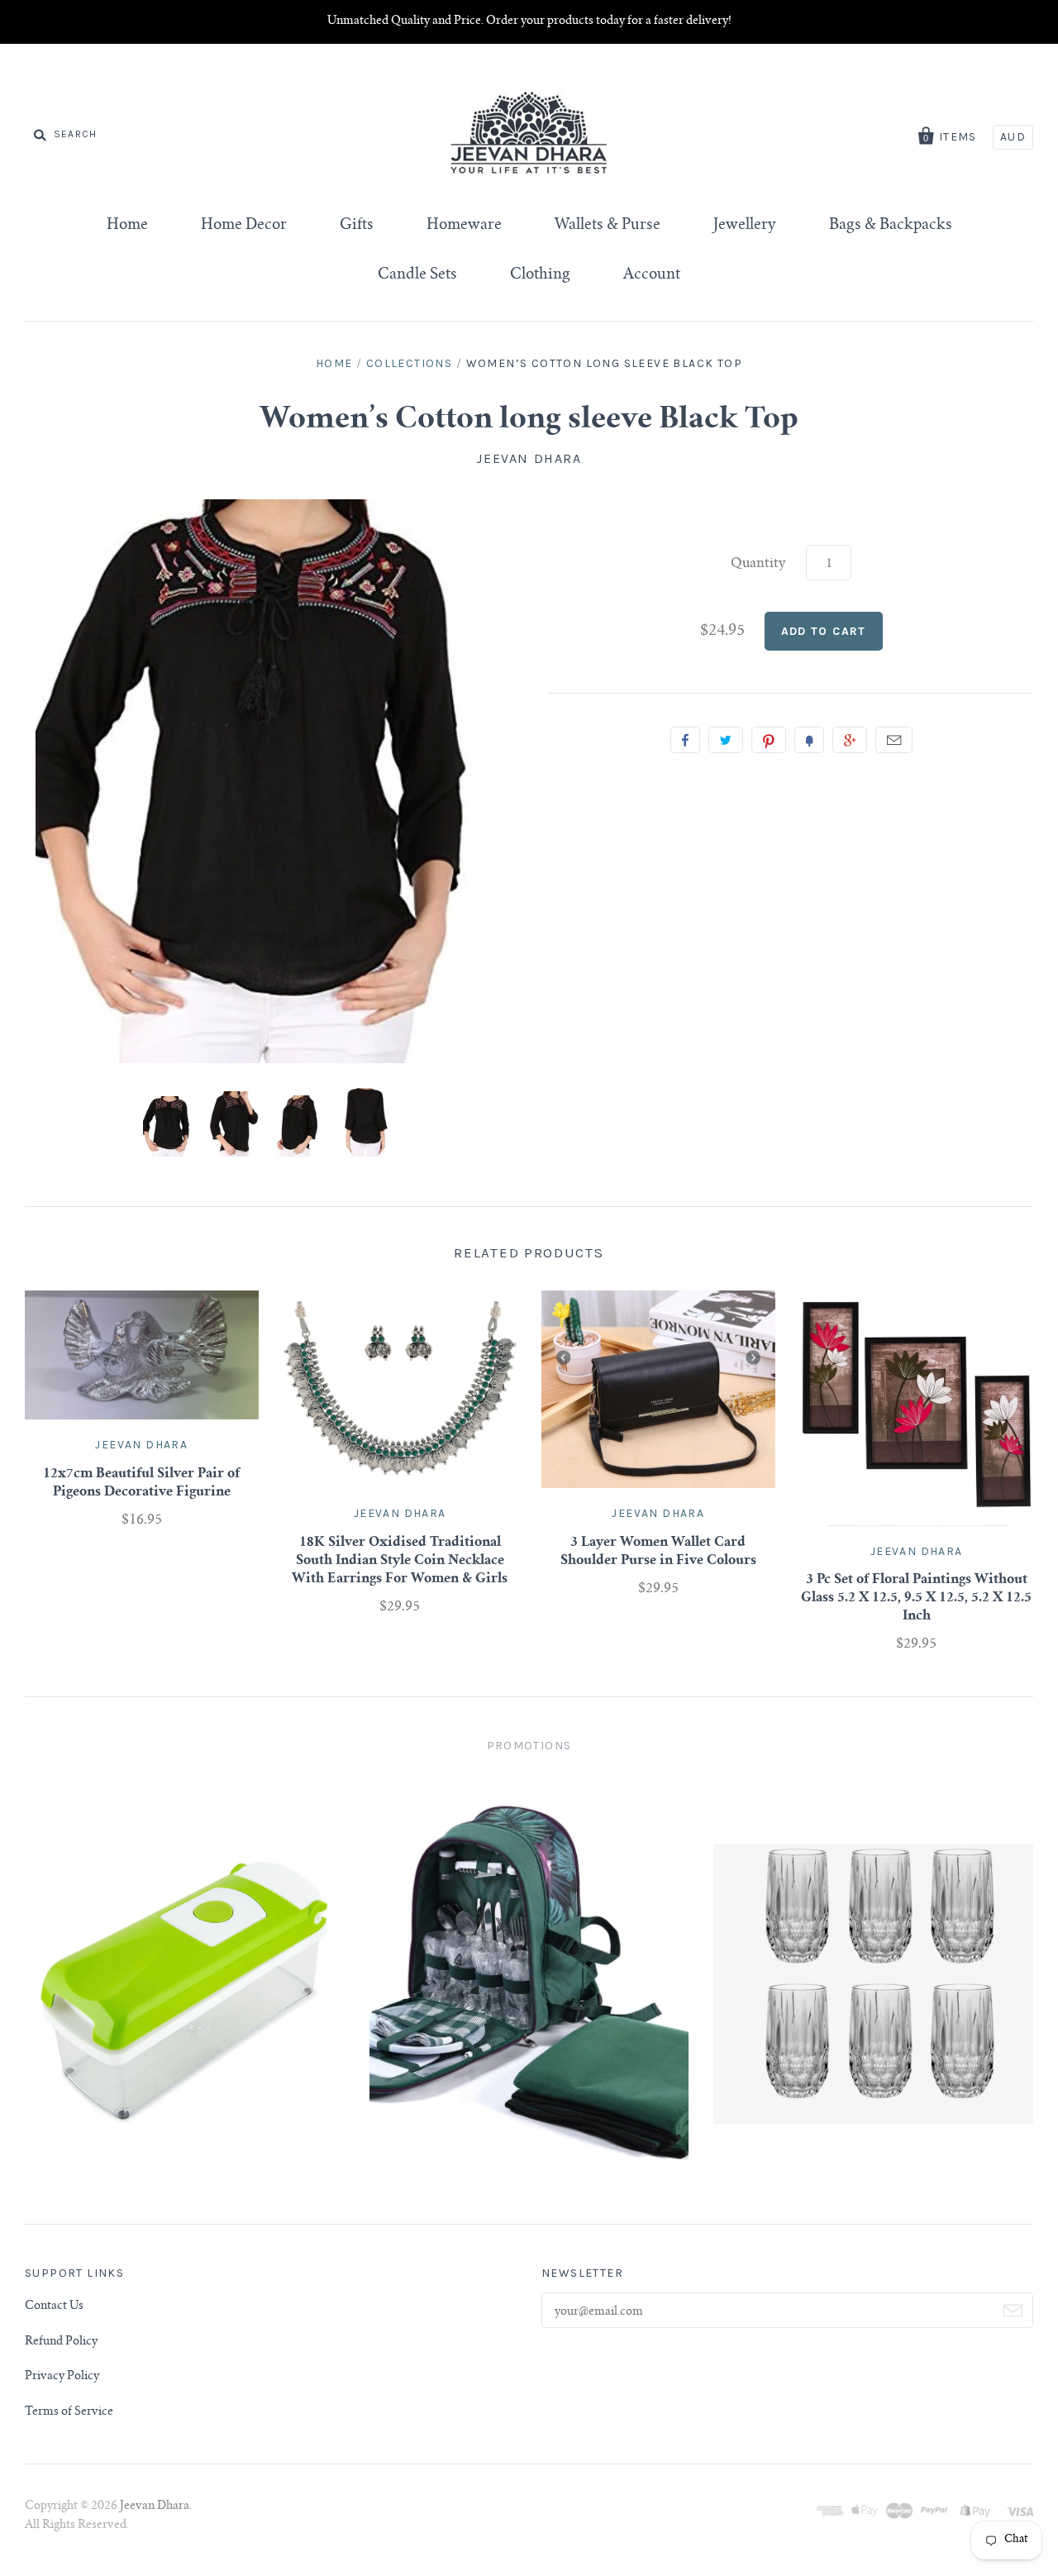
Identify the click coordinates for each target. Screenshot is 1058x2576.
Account (652, 275)
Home (127, 226)
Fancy (809, 740)
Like (685, 740)
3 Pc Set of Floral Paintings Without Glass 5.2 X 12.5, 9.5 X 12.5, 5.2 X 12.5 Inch (916, 1598)
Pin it (769, 740)
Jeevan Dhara (529, 458)
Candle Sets (417, 275)
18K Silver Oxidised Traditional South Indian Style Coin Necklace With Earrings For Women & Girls (400, 1561)
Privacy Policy (62, 2377)
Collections (409, 363)
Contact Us (54, 2306)
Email (894, 740)
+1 (850, 740)
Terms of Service (69, 2412)
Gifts (357, 226)
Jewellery (745, 226)
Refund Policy (61, 2342)
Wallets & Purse (608, 226)
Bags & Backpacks (891, 226)
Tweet (726, 740)
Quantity (758, 564)
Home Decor (244, 226)
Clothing (540, 275)
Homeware (464, 226)
